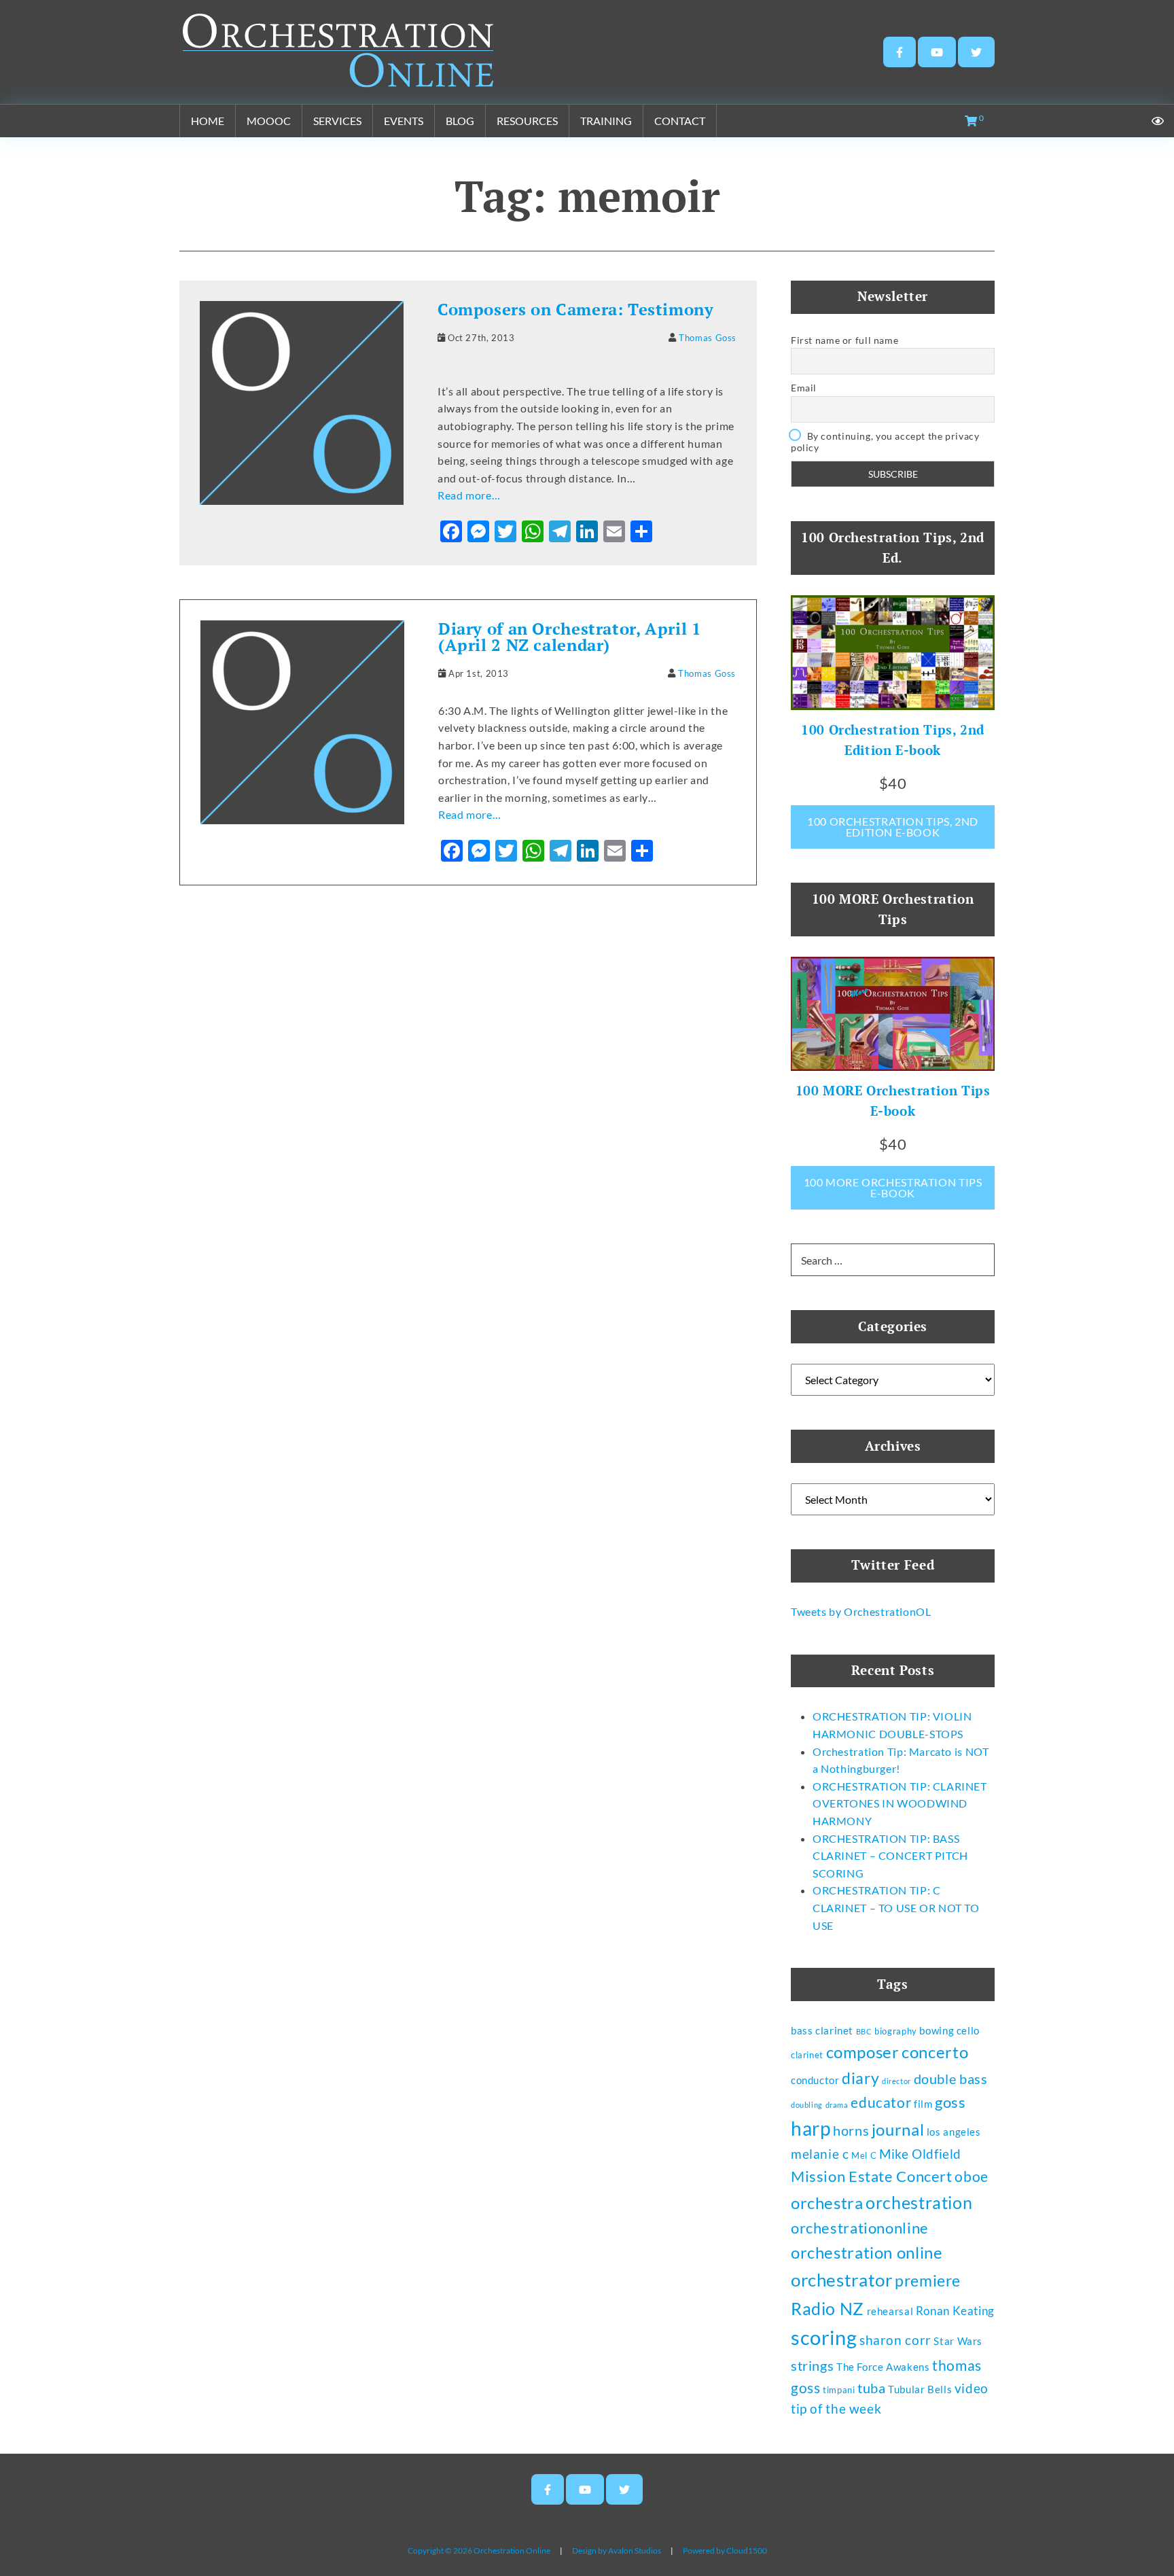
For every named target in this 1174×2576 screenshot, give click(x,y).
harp (811, 2129)
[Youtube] (937, 52)
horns (851, 2130)
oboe (971, 2176)
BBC (864, 2031)
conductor (815, 2080)
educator (881, 2102)
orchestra (827, 2203)
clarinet (807, 2055)
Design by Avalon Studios (617, 2551)
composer (863, 2052)
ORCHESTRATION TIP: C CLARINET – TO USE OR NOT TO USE (896, 1907)
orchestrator (841, 2280)
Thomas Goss (708, 338)
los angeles (954, 2132)
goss (950, 2102)
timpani (839, 2390)
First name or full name (844, 340)
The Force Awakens (883, 2367)
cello (968, 2030)
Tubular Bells (920, 2389)
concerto (935, 2052)
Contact (680, 121)
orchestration (919, 2202)
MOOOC (269, 121)
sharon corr (895, 2340)
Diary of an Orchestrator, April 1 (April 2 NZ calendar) (570, 637)
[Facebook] (900, 52)
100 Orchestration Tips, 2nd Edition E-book (893, 827)
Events (404, 121)
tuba (871, 2388)
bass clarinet (822, 2030)
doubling (807, 2105)
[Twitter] (976, 52)
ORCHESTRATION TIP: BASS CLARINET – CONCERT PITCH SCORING (890, 1856)
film (923, 2104)
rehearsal (890, 2311)
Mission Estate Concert (872, 2176)
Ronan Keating (955, 2311)
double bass (951, 2079)
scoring (824, 2337)
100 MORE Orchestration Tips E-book (893, 1187)
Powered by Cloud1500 (725, 2551)
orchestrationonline (860, 2228)
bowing (937, 2030)
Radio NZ (828, 2308)
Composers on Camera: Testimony (576, 309)
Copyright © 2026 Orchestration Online (479, 2551)
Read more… (469, 495)
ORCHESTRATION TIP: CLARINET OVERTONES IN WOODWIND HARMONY (900, 1803)
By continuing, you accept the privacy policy (885, 442)
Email (804, 388)
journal (898, 2130)
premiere (928, 2280)
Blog (460, 121)
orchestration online (867, 2253)
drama (837, 2105)
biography (896, 2031)
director (896, 2081)
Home (208, 121)
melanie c (820, 2154)
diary (860, 2078)
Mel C (864, 2155)
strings (812, 2365)
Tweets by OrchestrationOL (861, 1611)
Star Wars (958, 2341)
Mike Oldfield (920, 2154)
